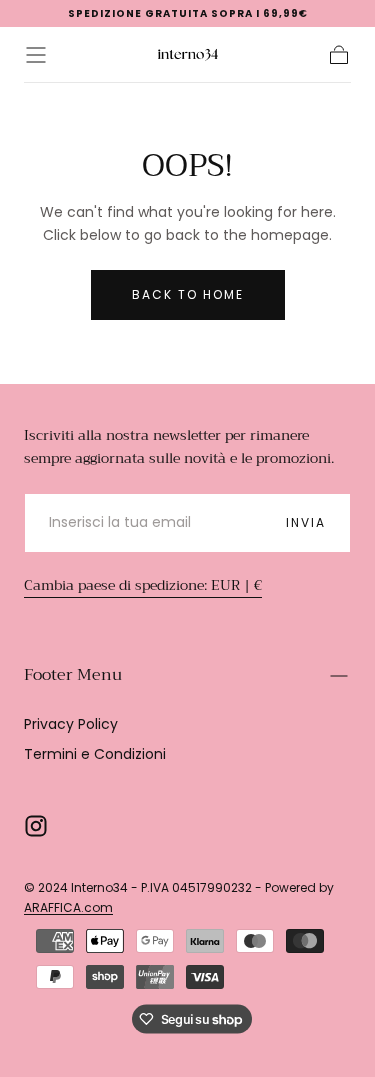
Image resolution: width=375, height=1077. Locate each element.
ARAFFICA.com (68, 907)
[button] (36, 55)
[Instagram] (36, 826)
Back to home (188, 294)
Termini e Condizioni (95, 754)
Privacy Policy (71, 724)
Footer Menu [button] (73, 675)
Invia (306, 522)
